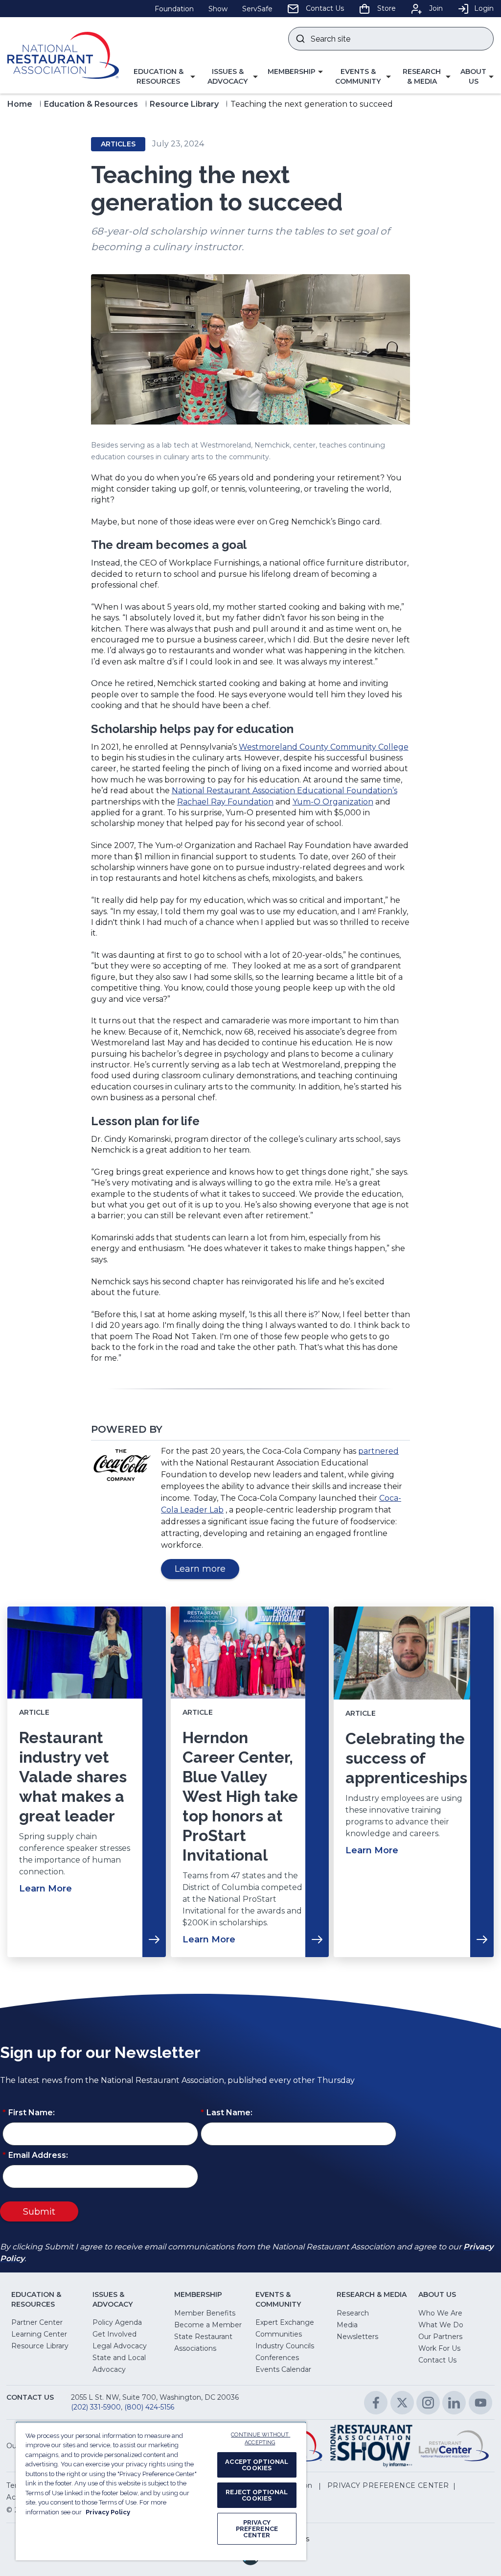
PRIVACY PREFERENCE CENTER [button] (388, 2485)
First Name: (29, 2113)
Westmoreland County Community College (324, 747)
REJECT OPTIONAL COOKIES (257, 2495)
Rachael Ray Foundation (225, 802)
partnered (378, 1451)
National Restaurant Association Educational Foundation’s (285, 791)
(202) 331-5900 (96, 2407)
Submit (39, 2212)
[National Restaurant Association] (63, 55)
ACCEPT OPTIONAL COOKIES (257, 2465)
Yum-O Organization (333, 802)
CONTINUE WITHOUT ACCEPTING (261, 2439)
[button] (162, 77)
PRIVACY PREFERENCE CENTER (257, 2529)
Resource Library (184, 104)
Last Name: (227, 2113)
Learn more (207, 1571)
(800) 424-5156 (149, 2407)
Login (484, 8)
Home (20, 104)
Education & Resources (91, 104)
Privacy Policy (108, 2512)
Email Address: (35, 2155)
